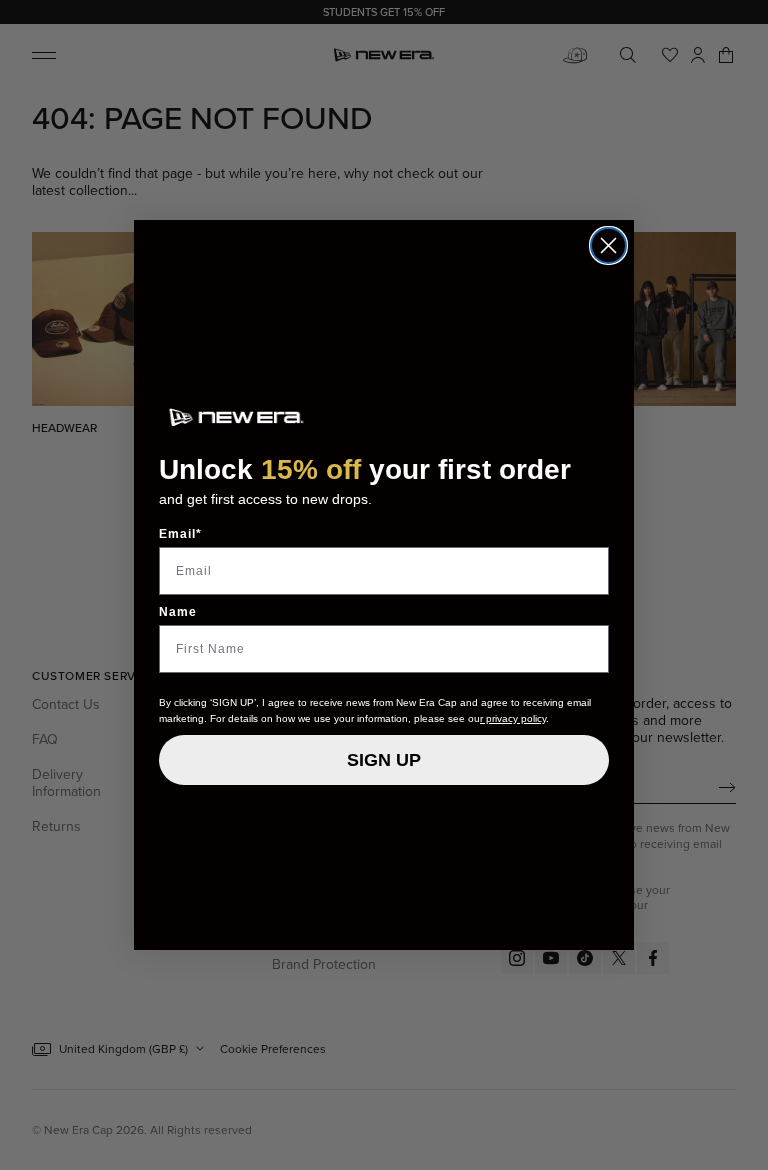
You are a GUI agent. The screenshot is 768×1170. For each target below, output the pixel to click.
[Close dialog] (608, 245)
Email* (180, 534)
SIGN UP (384, 760)
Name (178, 612)
